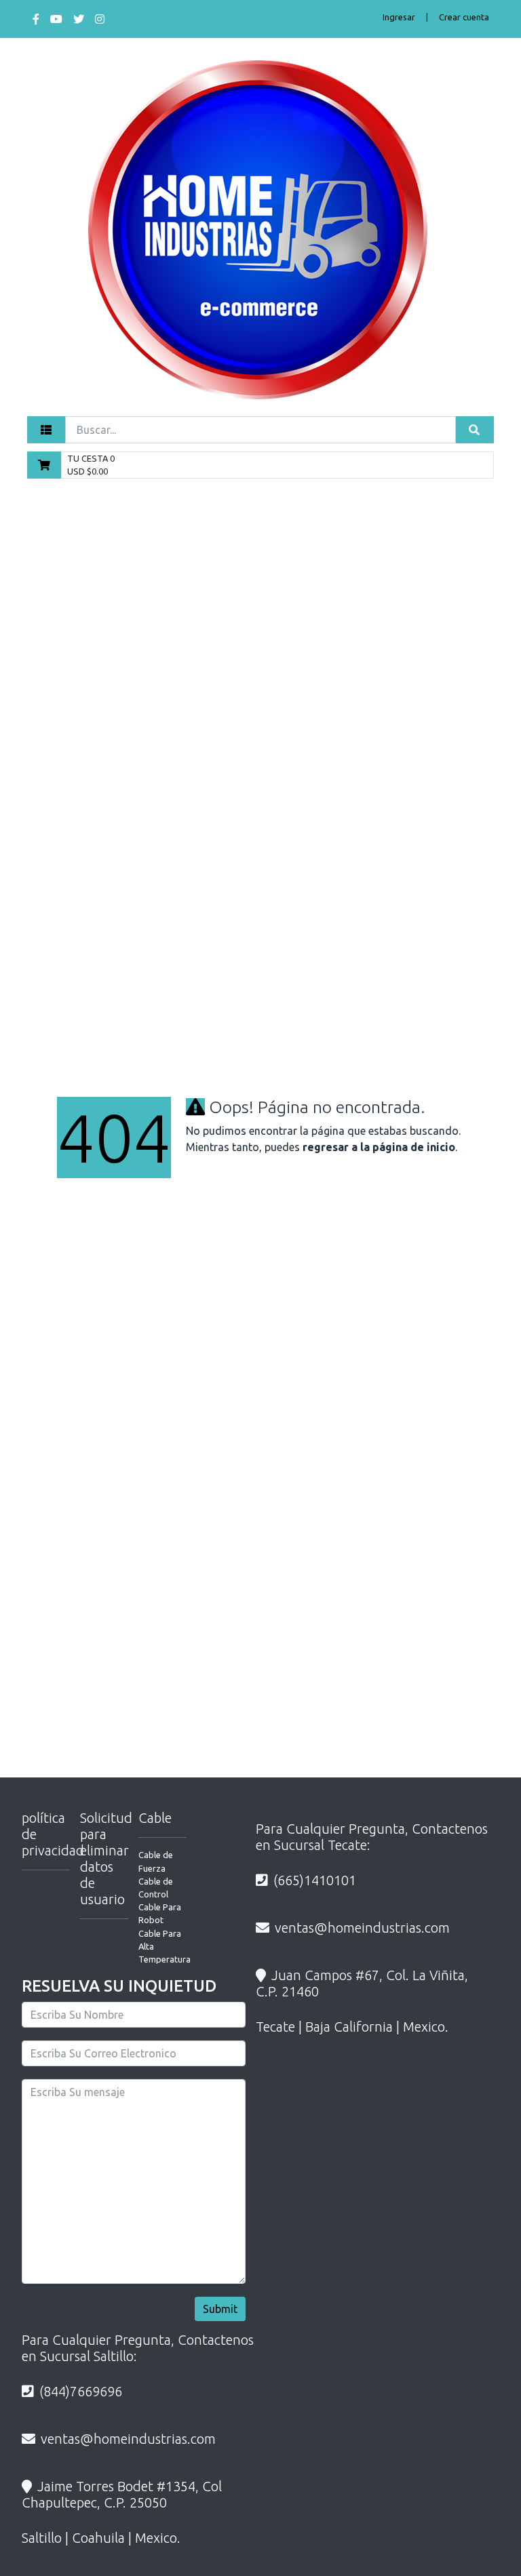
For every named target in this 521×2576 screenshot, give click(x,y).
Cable (155, 1818)
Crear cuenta (464, 17)
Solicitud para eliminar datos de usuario (106, 1858)
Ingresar (399, 17)
